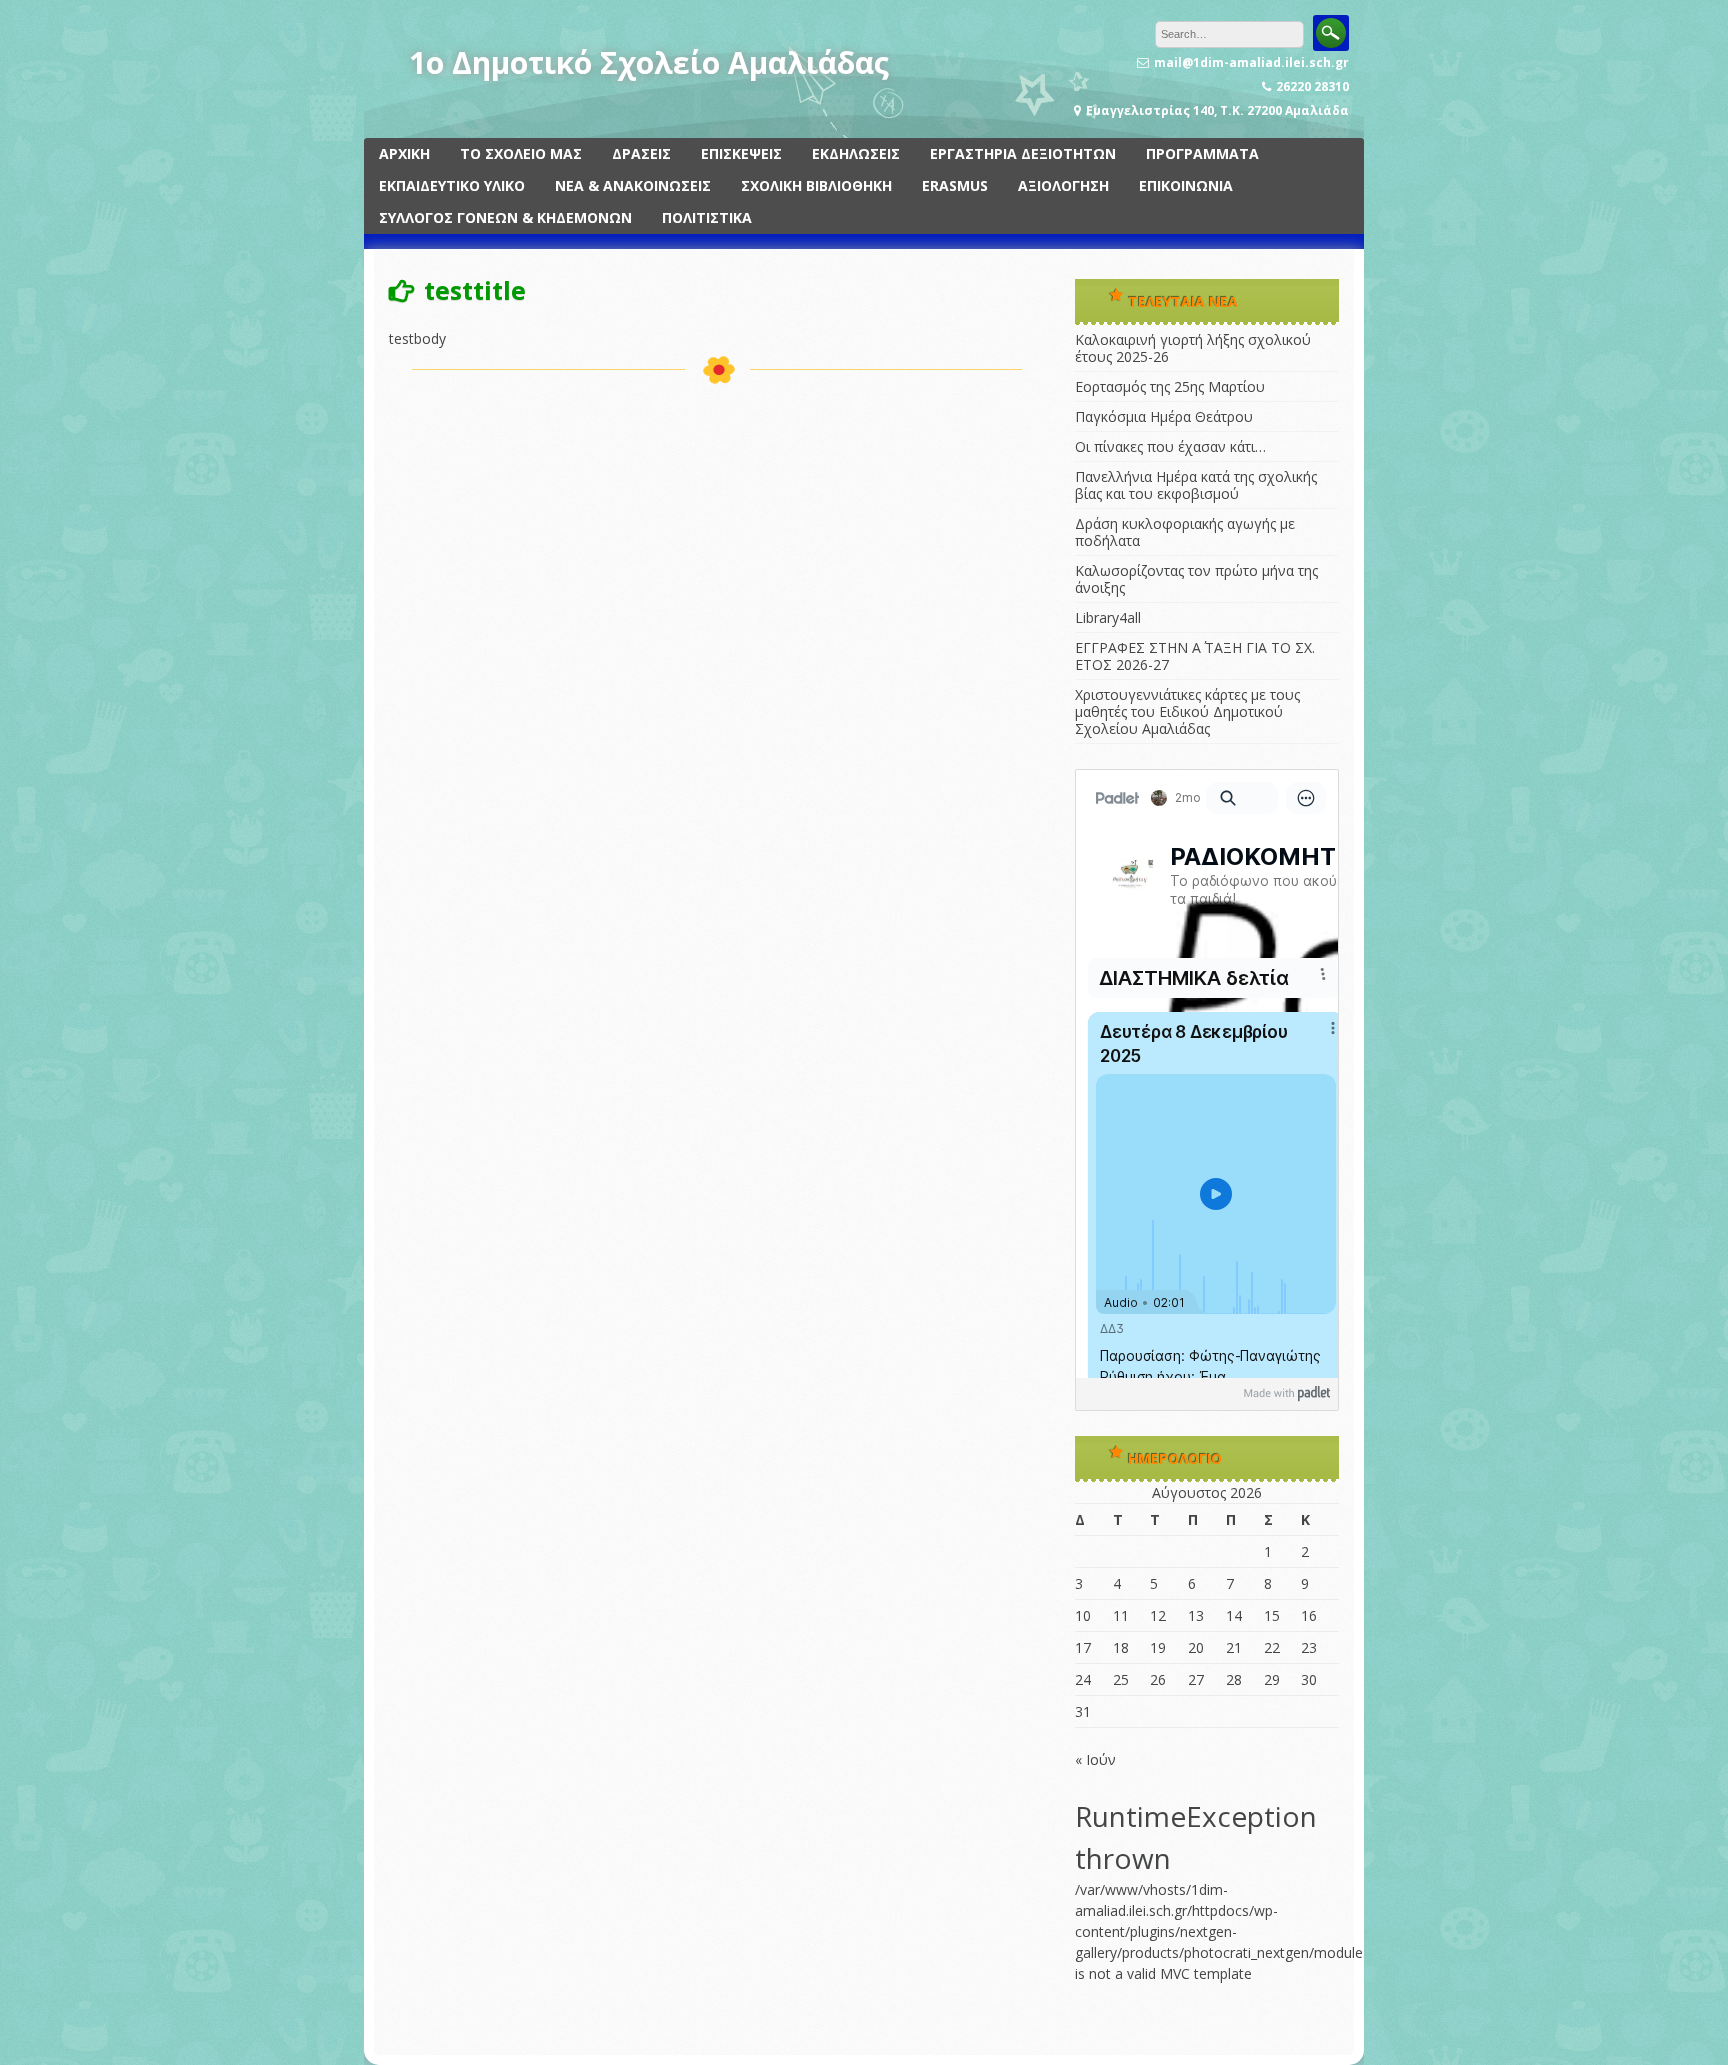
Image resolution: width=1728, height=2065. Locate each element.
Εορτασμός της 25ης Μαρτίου (1170, 386)
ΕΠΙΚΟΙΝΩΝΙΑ (1186, 185)
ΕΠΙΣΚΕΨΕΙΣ (741, 153)
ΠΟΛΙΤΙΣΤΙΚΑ (707, 217)
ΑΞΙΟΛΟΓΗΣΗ (1063, 185)
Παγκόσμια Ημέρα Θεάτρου (1164, 416)
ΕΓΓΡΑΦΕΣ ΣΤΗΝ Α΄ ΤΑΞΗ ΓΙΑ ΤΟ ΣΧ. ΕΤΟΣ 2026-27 (1195, 656)
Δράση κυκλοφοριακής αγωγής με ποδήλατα (1185, 532)
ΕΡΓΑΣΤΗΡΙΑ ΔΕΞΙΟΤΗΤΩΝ (1023, 153)
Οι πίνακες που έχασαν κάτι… (1170, 446)
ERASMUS (955, 185)
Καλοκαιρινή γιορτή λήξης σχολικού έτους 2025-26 (1193, 348)
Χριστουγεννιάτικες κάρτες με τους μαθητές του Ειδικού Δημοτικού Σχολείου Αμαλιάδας (1187, 711)
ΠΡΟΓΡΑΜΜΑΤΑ (1202, 153)
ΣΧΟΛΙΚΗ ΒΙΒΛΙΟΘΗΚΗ (816, 185)
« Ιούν (1095, 1759)
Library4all (1108, 617)
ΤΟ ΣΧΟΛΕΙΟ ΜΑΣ (521, 153)
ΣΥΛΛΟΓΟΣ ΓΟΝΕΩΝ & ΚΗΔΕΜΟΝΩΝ (505, 217)
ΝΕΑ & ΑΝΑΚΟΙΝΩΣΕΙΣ (633, 185)
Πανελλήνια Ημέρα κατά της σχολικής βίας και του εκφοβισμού (1196, 485)
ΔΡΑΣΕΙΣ (641, 153)
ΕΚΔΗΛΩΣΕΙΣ (856, 153)
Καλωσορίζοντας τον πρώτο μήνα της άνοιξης (1196, 579)
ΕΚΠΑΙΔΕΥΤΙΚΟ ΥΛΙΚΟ (452, 185)
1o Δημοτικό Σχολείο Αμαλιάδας (649, 62)
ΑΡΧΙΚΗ (404, 153)
